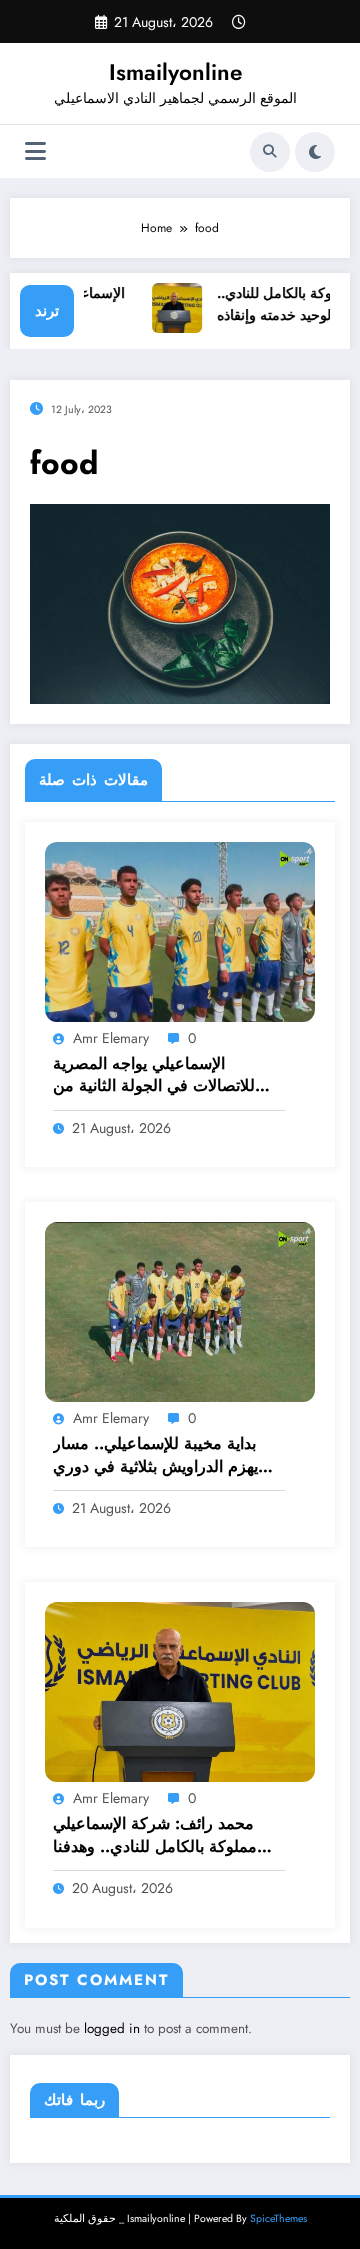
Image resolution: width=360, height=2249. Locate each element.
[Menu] (35, 151)
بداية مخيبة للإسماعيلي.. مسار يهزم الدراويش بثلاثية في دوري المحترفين (155, 1455)
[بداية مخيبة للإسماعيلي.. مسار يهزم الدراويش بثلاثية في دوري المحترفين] (180, 1311)
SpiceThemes (278, 2218)
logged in (112, 2028)
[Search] (270, 152)
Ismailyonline (175, 72)
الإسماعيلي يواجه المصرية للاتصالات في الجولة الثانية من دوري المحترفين (154, 1075)
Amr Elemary (111, 1038)
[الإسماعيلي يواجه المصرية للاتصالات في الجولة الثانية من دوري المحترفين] (180, 930)
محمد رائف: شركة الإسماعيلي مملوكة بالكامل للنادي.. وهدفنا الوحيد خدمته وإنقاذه (155, 1835)
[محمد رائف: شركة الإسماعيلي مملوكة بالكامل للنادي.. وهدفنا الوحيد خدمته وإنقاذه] (180, 1691)
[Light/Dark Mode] (315, 152)
